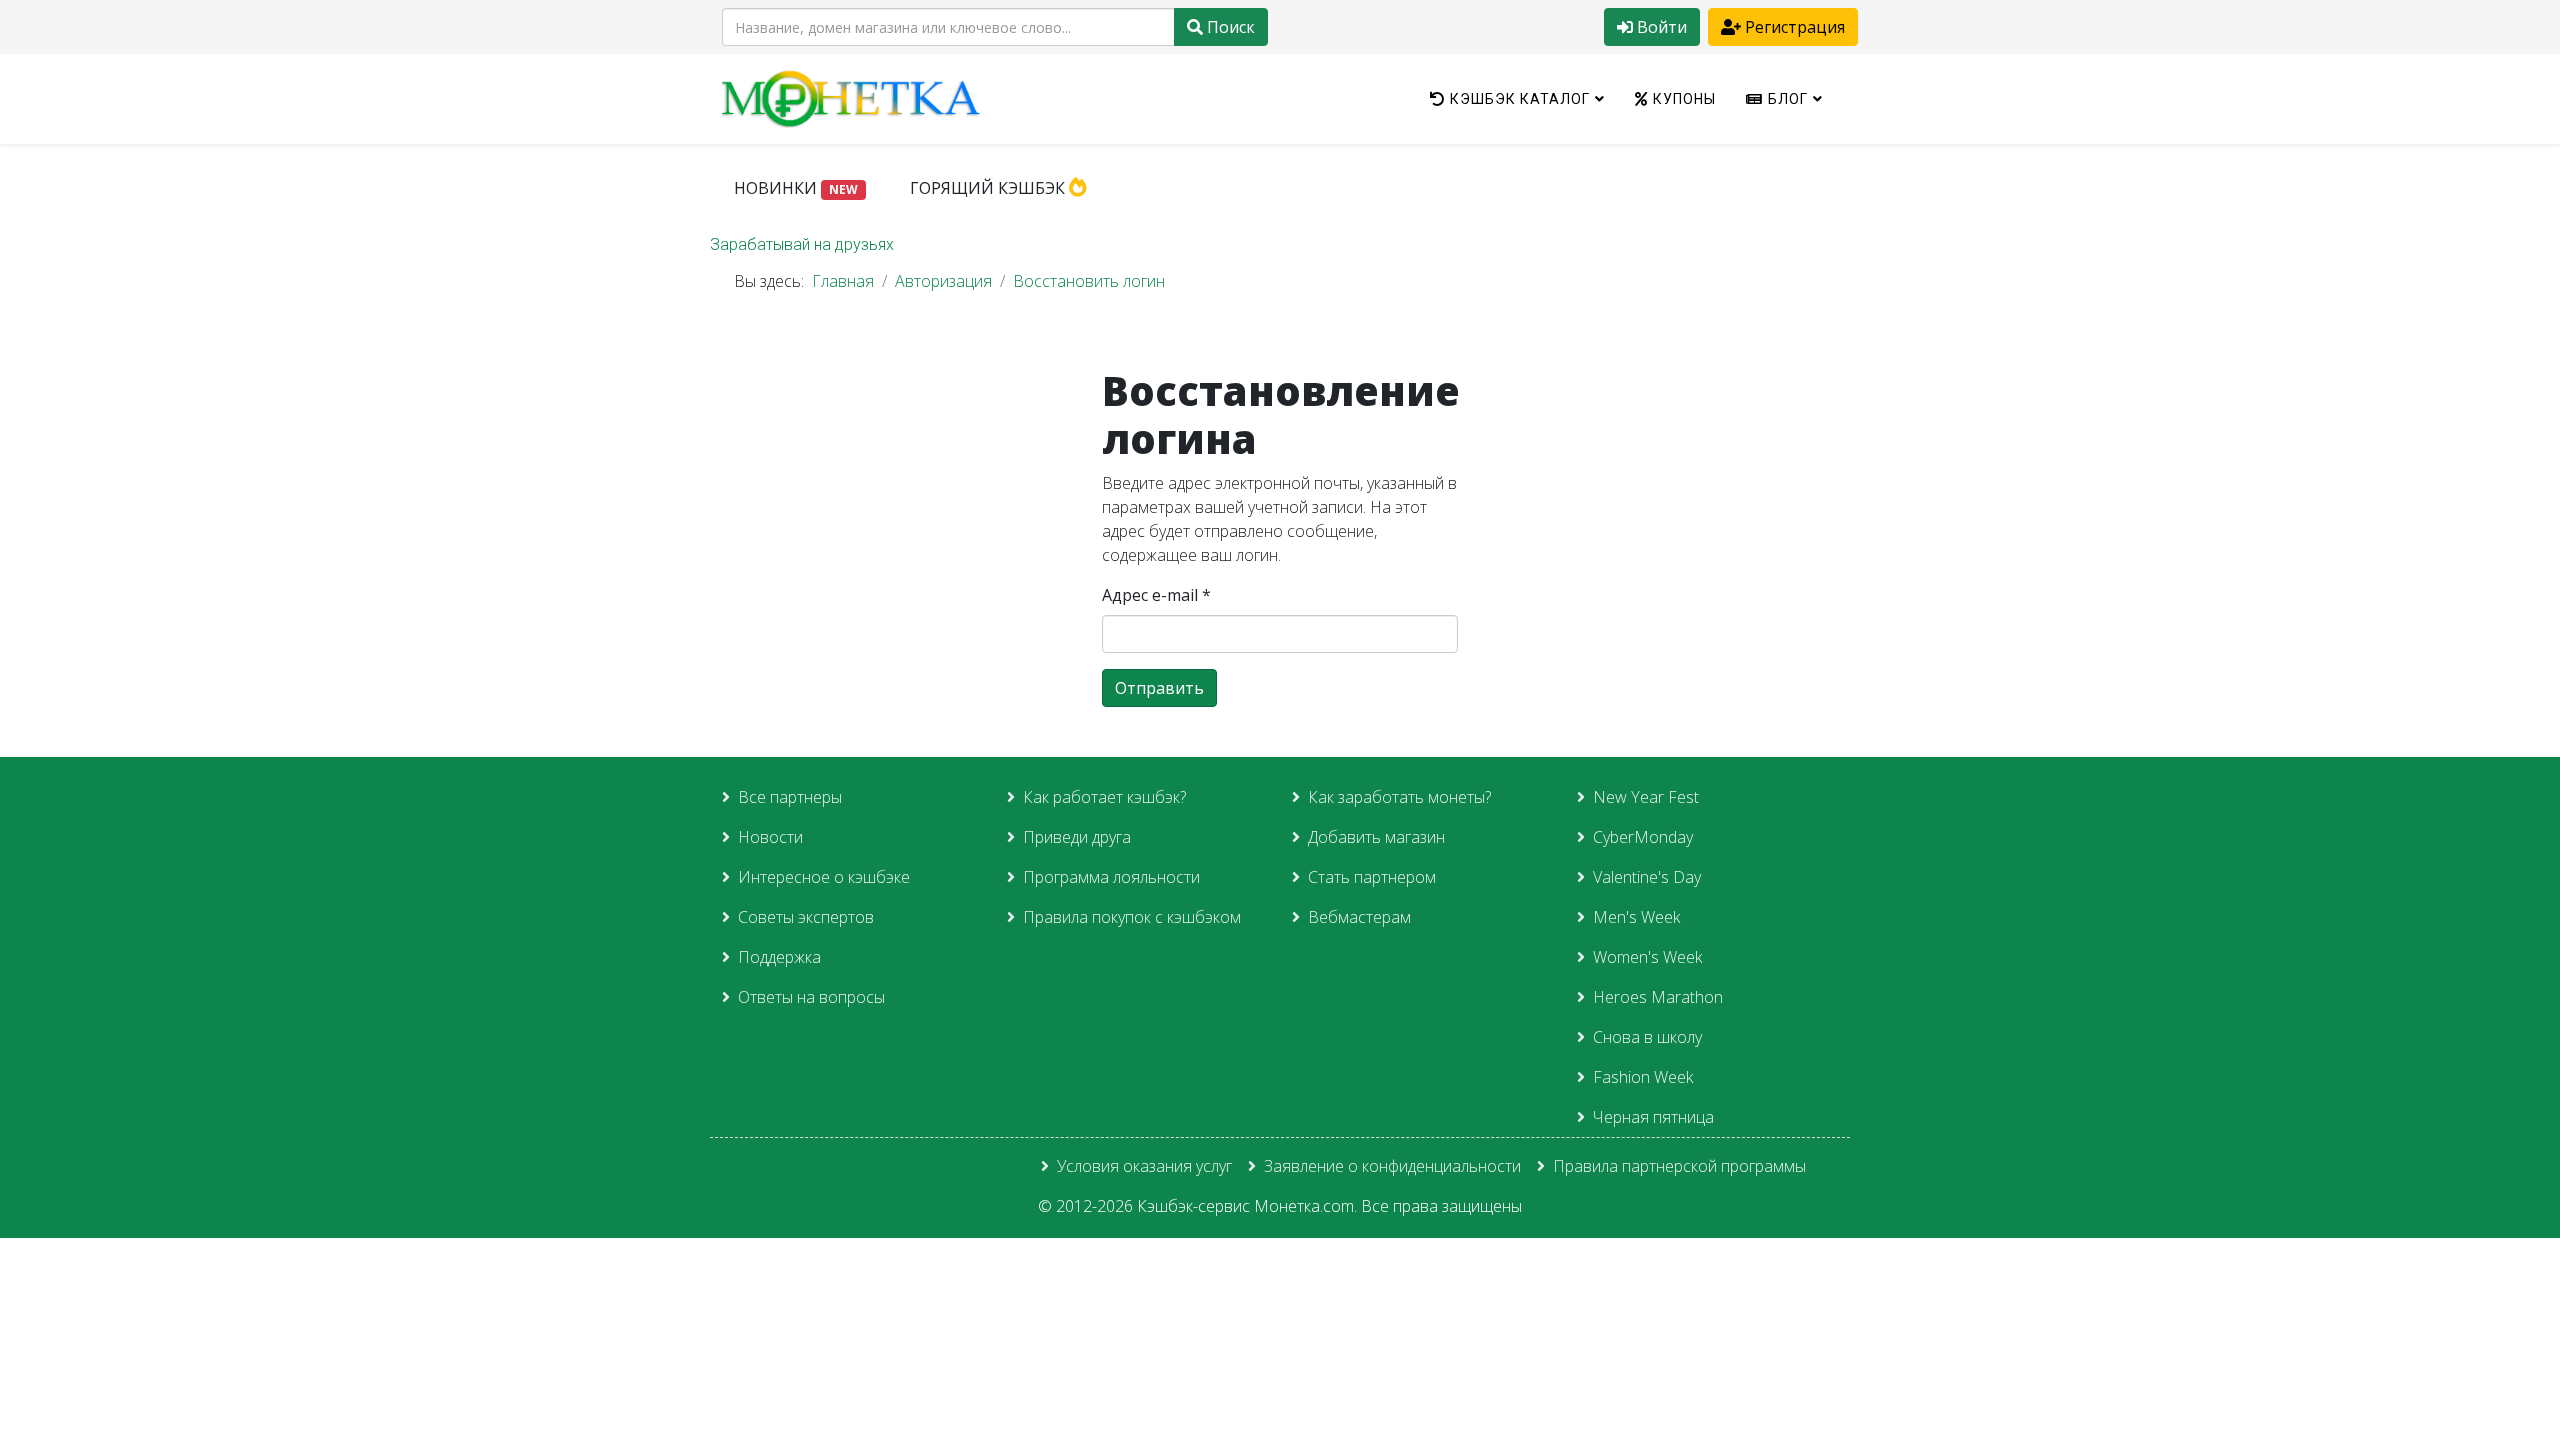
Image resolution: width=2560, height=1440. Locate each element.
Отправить (1159, 688)
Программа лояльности (1111, 877)
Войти (1660, 27)
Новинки (796, 188)
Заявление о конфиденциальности (1392, 1166)
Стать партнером (1372, 877)
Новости (770, 837)
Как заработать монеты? (1399, 797)
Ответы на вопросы (811, 997)
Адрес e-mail (1156, 595)
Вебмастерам (1359, 917)
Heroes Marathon (1658, 997)
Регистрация (1793, 27)
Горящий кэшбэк (989, 188)
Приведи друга (1077, 837)
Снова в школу (1647, 1037)
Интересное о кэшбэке (824, 877)
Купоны (1684, 99)
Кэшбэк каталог (1520, 99)
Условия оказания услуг (1144, 1166)
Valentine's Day (1647, 877)
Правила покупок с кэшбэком (1132, 917)
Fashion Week (1643, 1077)
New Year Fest (1646, 797)
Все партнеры (790, 797)
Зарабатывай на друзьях (802, 244)
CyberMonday (1643, 837)
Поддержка (779, 957)
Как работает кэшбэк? (1104, 797)
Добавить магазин (1376, 837)
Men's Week (1636, 917)
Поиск (1229, 27)
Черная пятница (1653, 1117)
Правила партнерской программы (1679, 1166)
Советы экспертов (806, 917)
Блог (1788, 99)
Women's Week (1647, 957)
